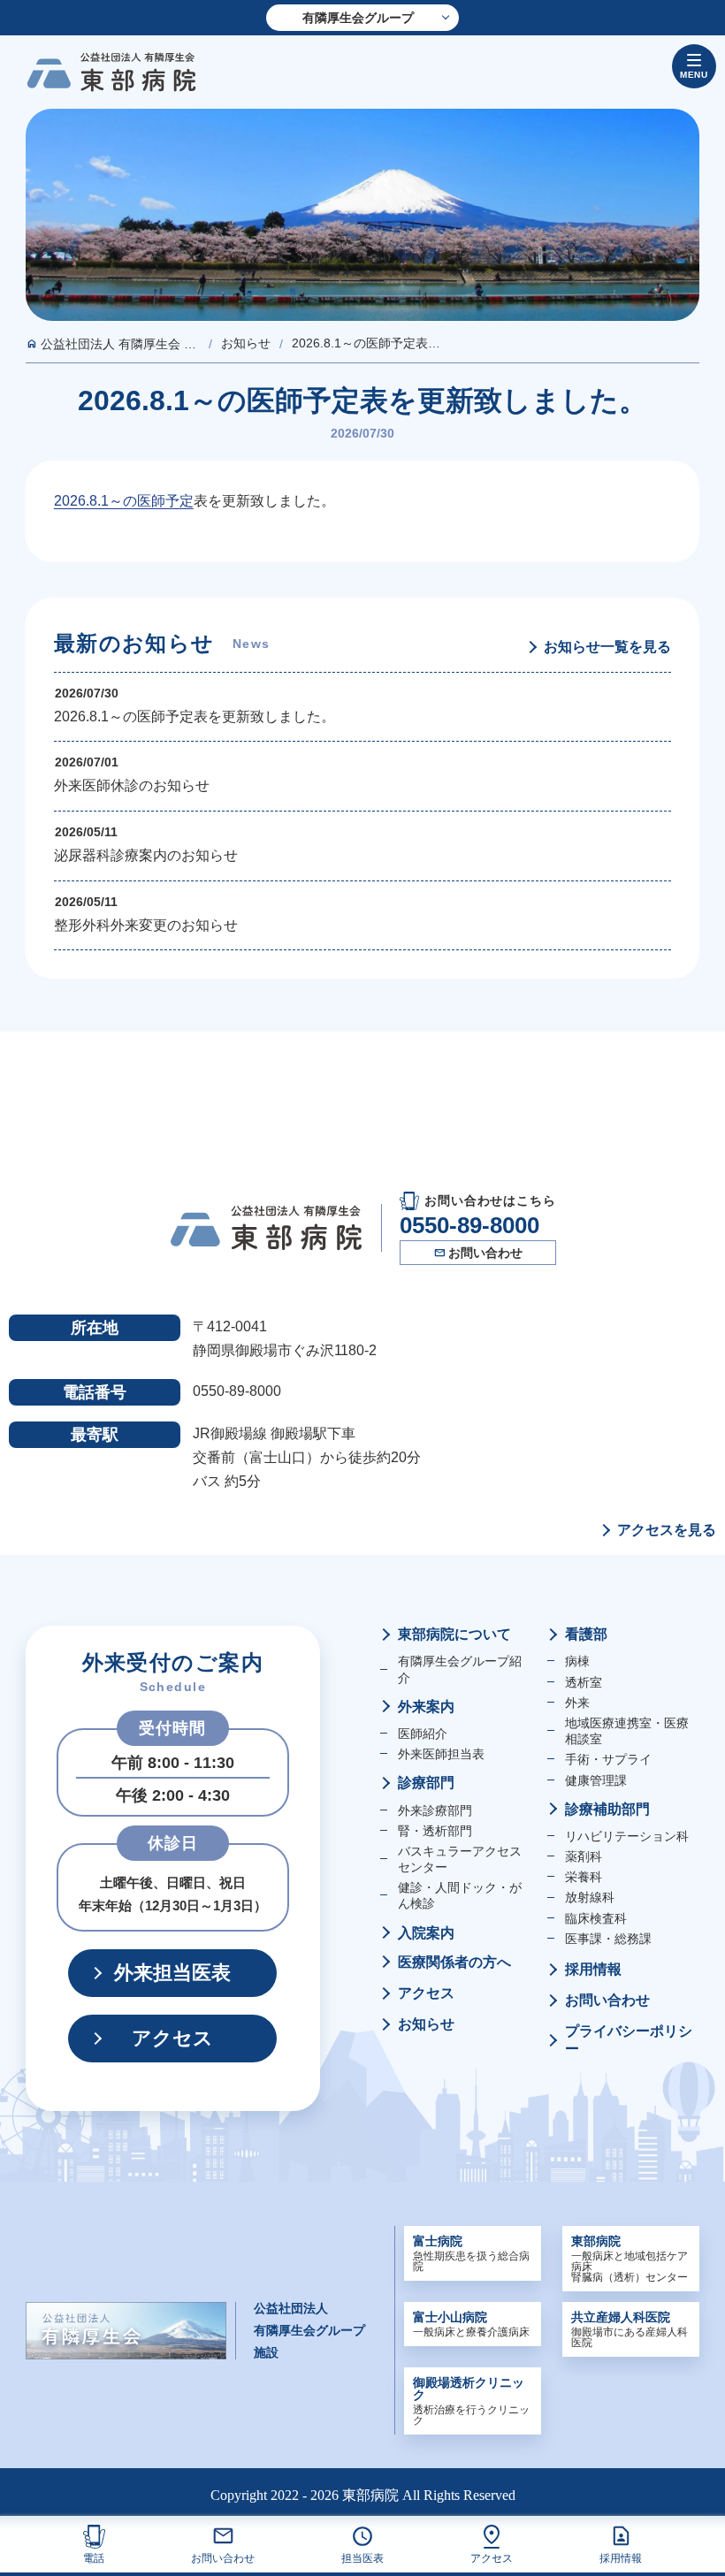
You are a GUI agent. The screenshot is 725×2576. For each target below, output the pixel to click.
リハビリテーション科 (627, 1836)
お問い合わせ (223, 2558)
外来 (577, 1703)
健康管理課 (596, 1780)
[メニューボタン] (694, 66)
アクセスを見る (667, 1530)
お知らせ (426, 2024)
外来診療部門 (435, 1810)
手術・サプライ (608, 1759)
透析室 (584, 1682)
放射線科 (590, 1897)
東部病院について (454, 1634)
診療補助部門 (607, 1809)
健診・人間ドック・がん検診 (460, 1895)
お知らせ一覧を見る (607, 647)
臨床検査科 (596, 1918)
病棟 (577, 1661)
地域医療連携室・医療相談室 (627, 1731)
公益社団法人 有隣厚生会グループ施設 (309, 2330)
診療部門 (426, 1783)
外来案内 (426, 1707)
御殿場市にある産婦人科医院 (630, 2329)
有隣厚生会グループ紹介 (460, 1669)
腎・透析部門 (435, 1831)
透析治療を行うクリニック (471, 2401)
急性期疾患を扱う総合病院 (471, 2253)
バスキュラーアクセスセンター (460, 1859)
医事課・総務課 (608, 1939)
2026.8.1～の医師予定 (124, 501)
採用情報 (621, 2558)
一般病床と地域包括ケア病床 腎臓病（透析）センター (630, 2259)
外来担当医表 (172, 1973)
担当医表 (362, 2558)
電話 (94, 2558)
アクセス (492, 2558)
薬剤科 (584, 1856)
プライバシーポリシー (629, 2039)
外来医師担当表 (441, 1754)
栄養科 (584, 1877)
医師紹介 (423, 1734)
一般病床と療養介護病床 (471, 2324)
